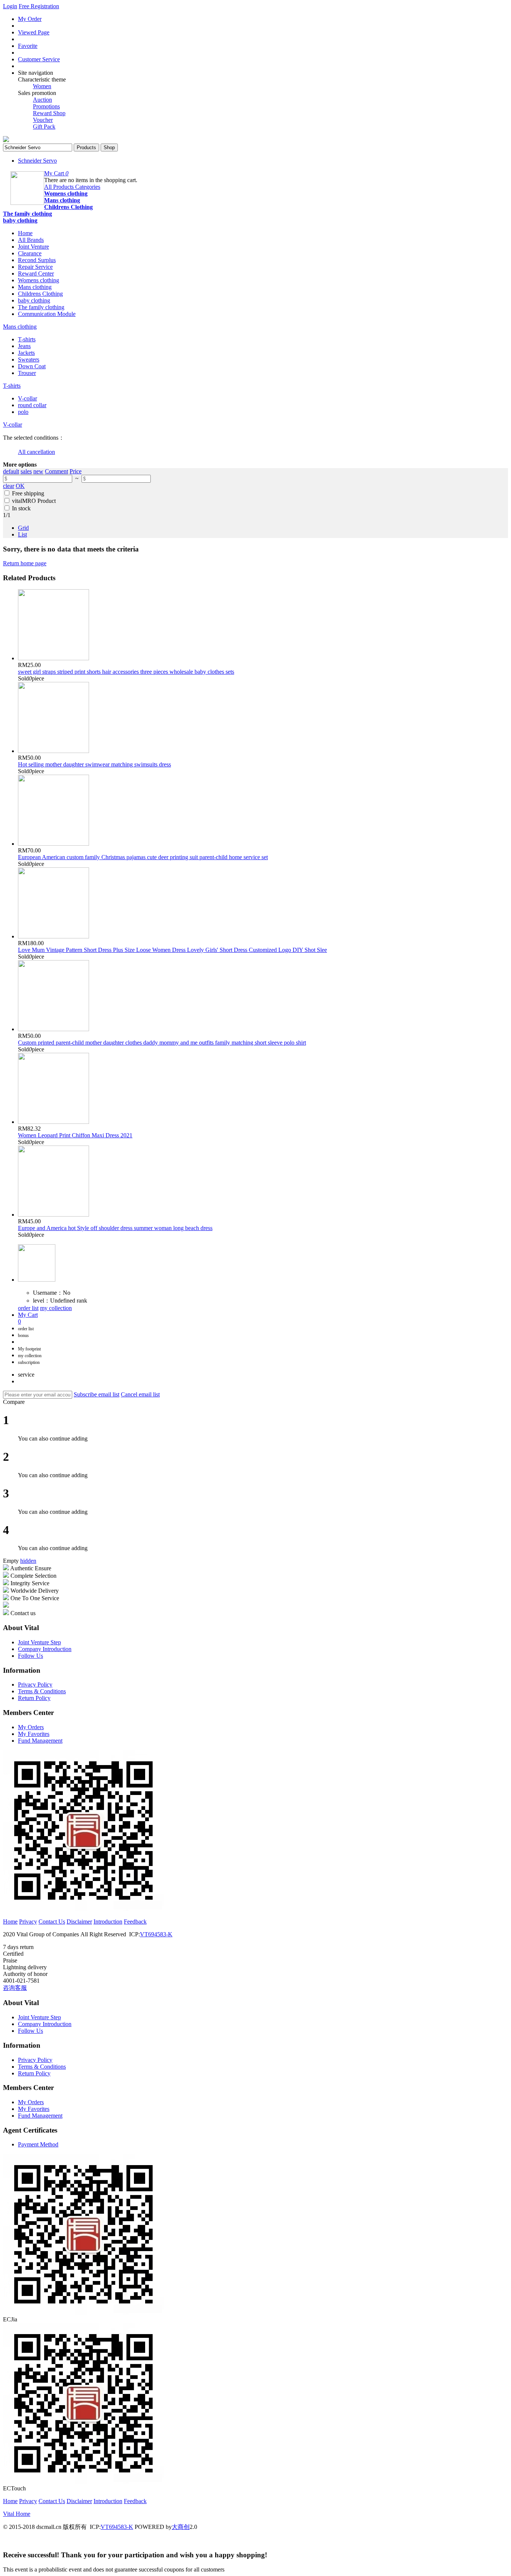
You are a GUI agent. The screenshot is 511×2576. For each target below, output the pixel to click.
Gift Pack (44, 127)
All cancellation (36, 452)
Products (86, 147)
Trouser (27, 373)
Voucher (43, 120)
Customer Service (39, 59)
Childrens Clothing (68, 207)
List (22, 534)
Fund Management (40, 1741)
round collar (32, 405)
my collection (56, 1308)
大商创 (181, 2527)
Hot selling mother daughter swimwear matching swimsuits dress (94, 764)
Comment (56, 471)
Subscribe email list (97, 1394)
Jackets (26, 353)
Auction (42, 100)
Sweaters (29, 359)
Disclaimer (79, 1922)
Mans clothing (62, 200)
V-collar (27, 398)
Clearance (30, 253)
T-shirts (27, 339)
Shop (109, 147)
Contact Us (52, 1922)
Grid (23, 528)
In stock (21, 508)
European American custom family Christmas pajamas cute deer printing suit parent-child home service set (143, 857)
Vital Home (17, 2514)
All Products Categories (72, 187)
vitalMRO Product (34, 501)
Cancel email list (140, 1394)
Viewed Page (34, 32)
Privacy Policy (35, 1684)
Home (25, 233)
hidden (28, 1561)
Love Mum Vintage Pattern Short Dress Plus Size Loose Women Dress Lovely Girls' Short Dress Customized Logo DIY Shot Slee (172, 950)
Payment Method (38, 2144)
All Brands (31, 240)
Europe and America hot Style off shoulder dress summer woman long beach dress (115, 1228)
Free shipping (28, 493)
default (11, 471)
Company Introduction (45, 1649)
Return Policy (34, 1698)
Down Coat (32, 366)
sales (26, 471)
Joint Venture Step (39, 1642)
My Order (30, 19)
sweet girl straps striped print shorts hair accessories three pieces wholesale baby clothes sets (126, 672)
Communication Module (47, 314)
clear (9, 486)
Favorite (28, 46)
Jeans (24, 346)
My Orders (31, 1727)
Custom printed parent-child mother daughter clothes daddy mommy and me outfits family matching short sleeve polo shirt (162, 1043)
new (38, 471)
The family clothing (27, 214)
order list (28, 1308)
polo (23, 412)
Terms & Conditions (42, 1691)
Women (42, 86)
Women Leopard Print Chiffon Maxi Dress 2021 (75, 1135)
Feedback (135, 1922)
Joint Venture (33, 247)
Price (76, 471)
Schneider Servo (37, 161)
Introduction (108, 1922)
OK (20, 486)
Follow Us (30, 1656)
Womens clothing (66, 193)
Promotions (46, 106)
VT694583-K (156, 1934)
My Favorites (34, 1734)
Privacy (28, 1922)
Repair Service (35, 267)
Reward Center (36, 273)
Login (10, 6)
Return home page (25, 563)
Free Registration (39, 6)
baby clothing (20, 220)
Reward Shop (49, 113)
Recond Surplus (37, 260)
